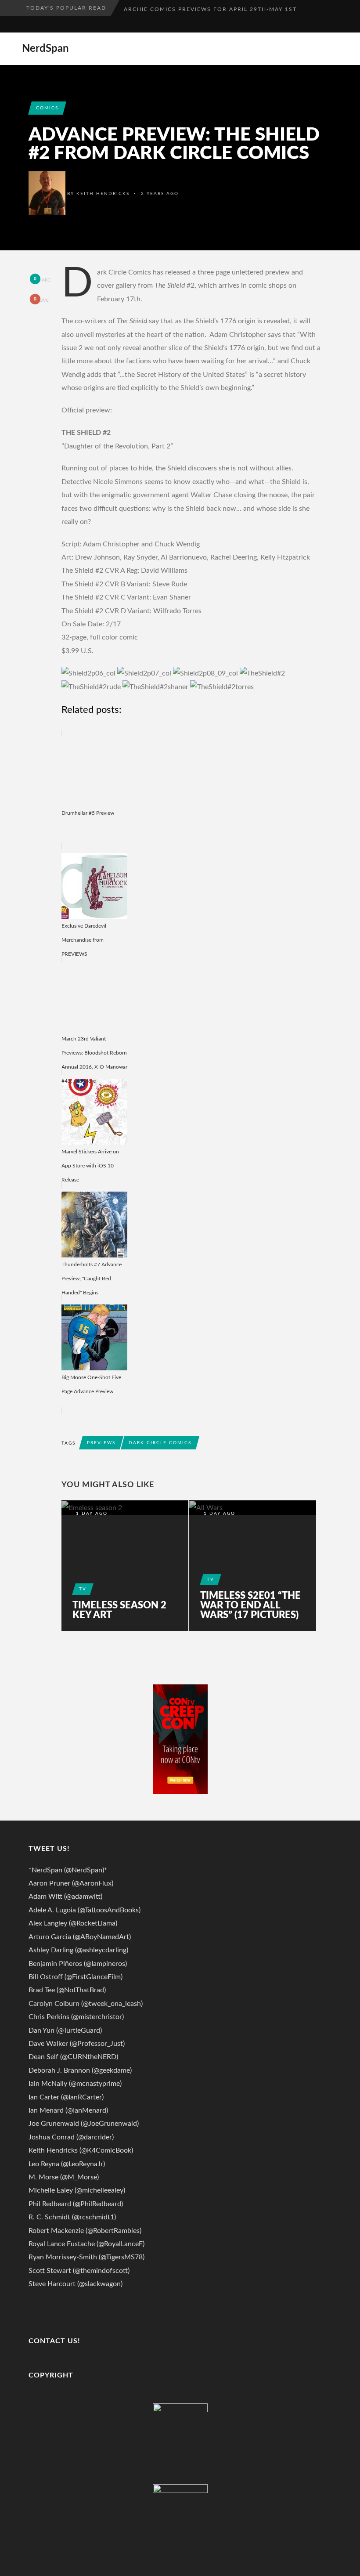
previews (101, 1443)
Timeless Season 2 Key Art (119, 1610)
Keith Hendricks (103, 194)
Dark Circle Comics (160, 1443)
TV (83, 1589)
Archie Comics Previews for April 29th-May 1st (210, 8)
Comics (47, 108)
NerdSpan (45, 49)
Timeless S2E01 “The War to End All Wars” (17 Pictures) (250, 1605)
